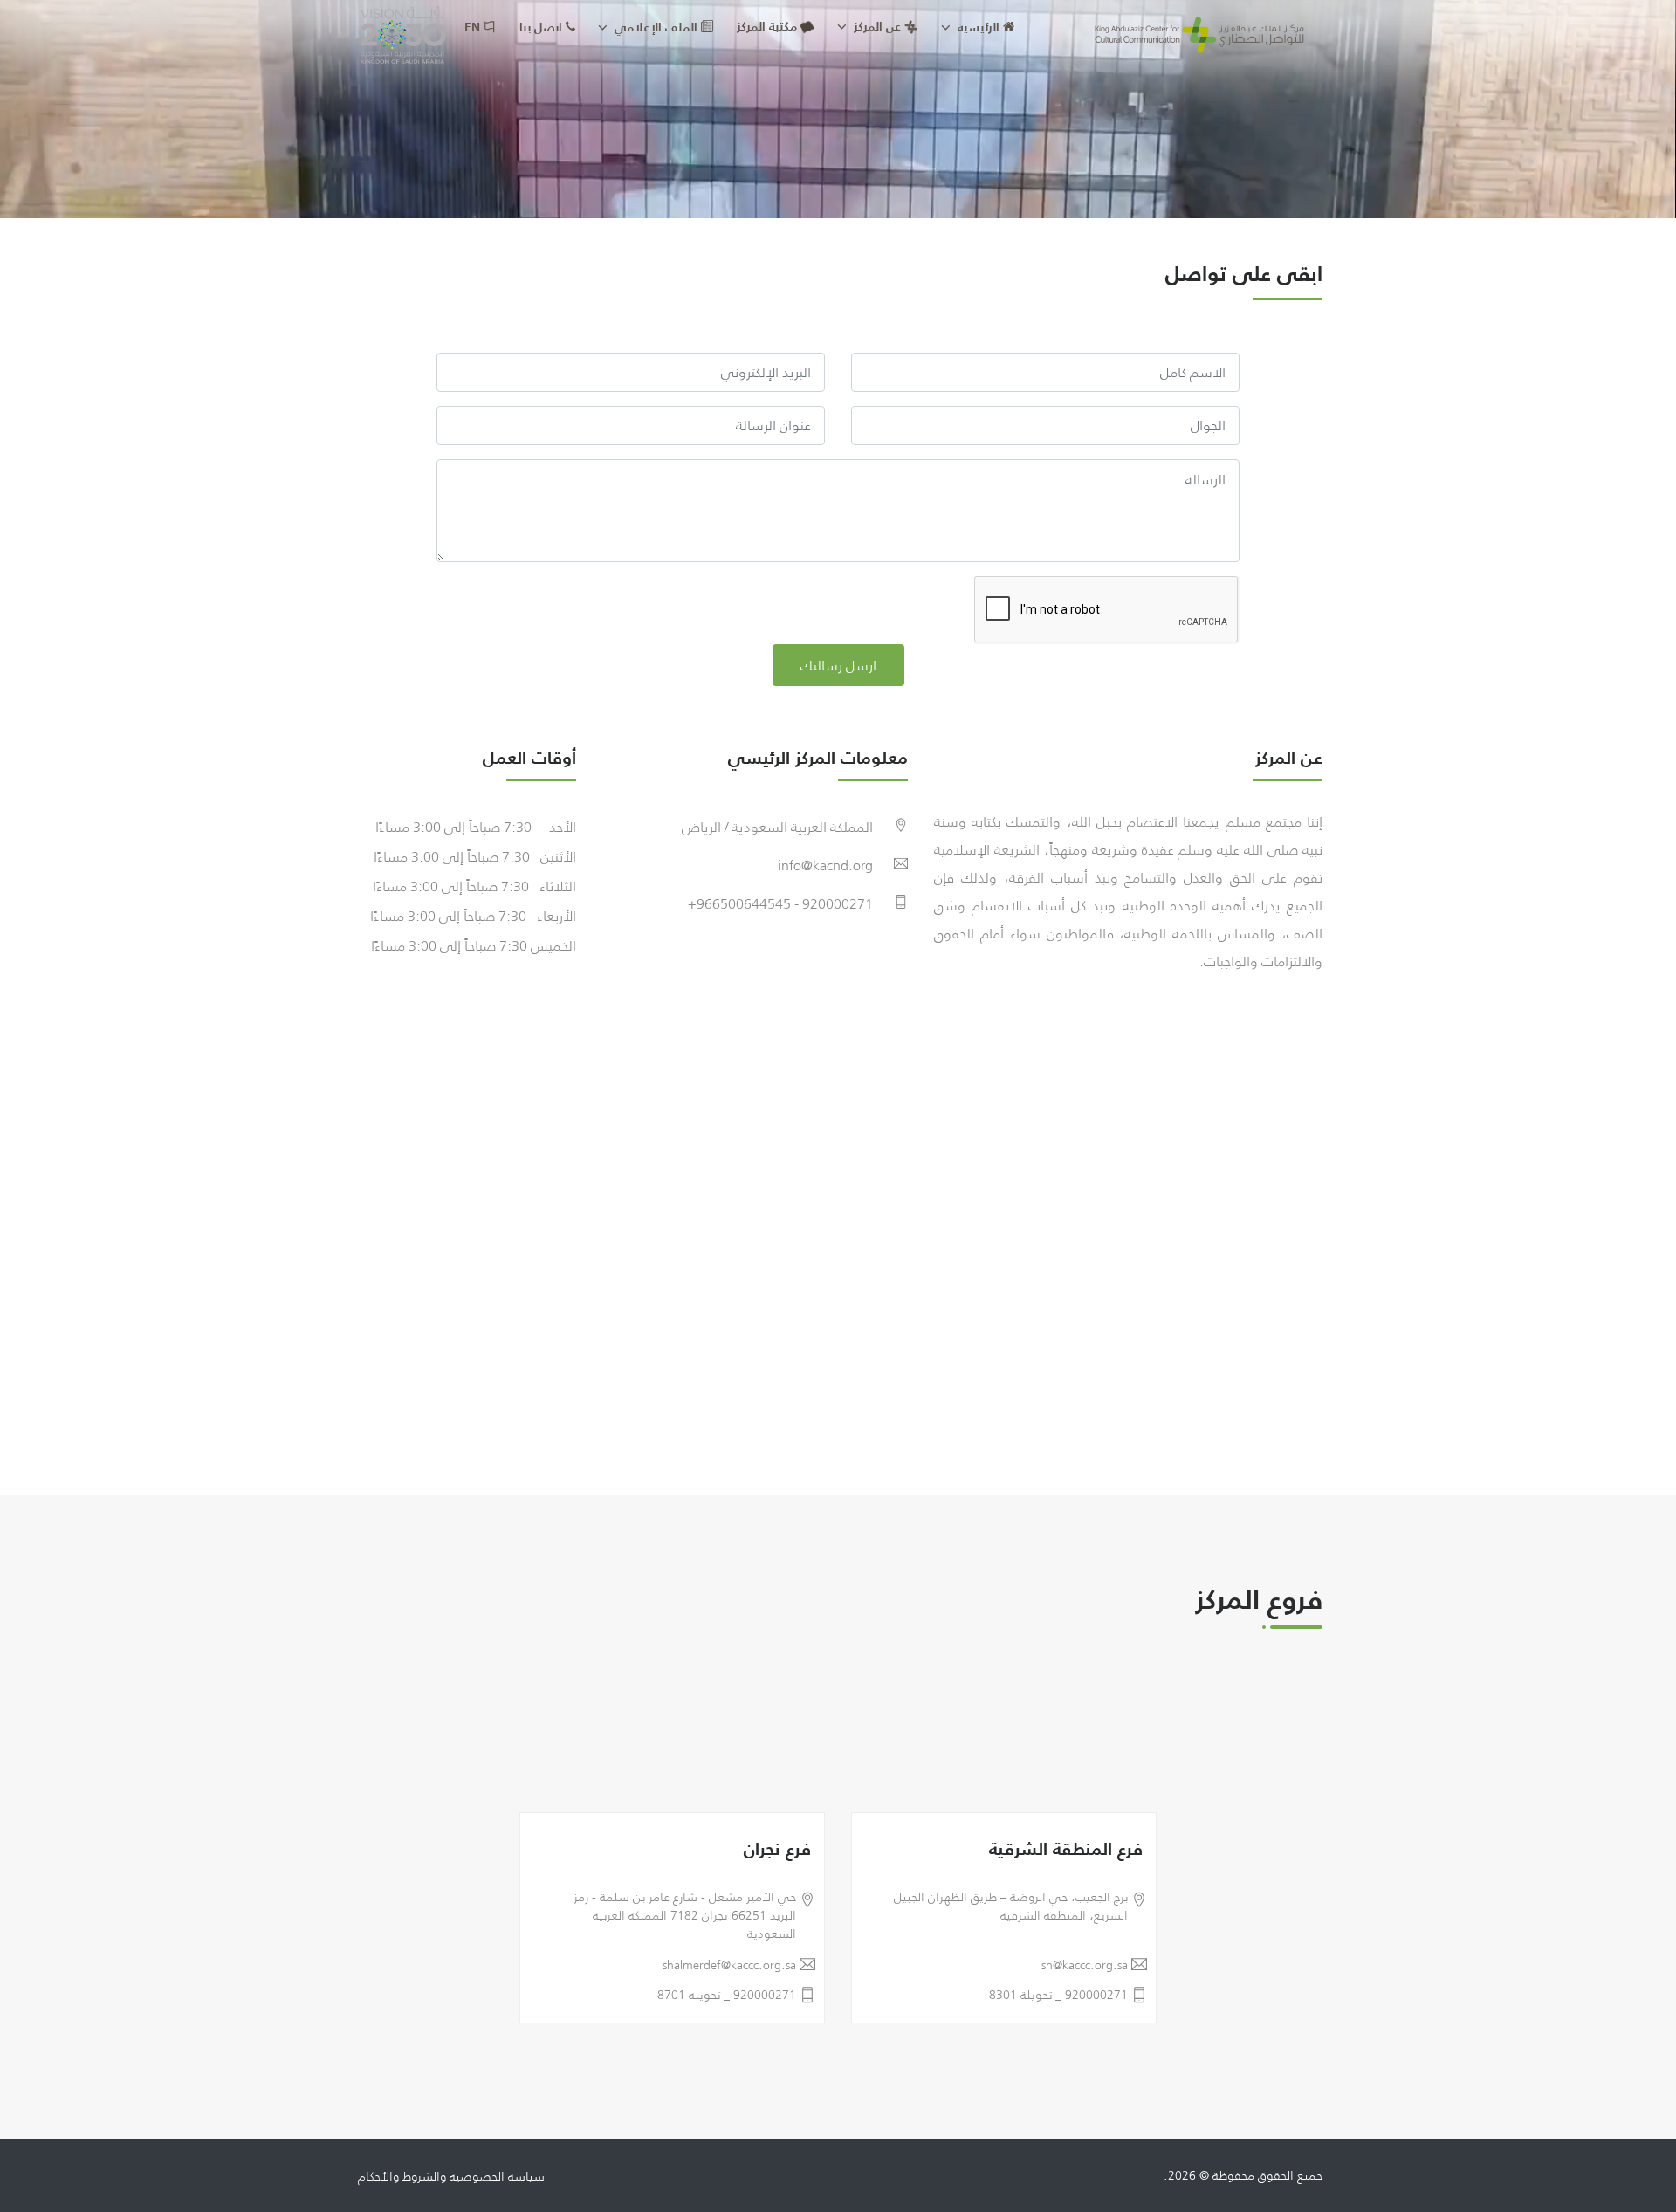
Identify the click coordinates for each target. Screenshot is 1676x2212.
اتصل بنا (543, 27)
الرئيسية (979, 27)
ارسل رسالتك (838, 665)
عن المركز (876, 26)
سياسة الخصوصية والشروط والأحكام (451, 2176)
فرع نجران (777, 1849)
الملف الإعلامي (656, 27)
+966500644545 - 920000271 (780, 903)
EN (474, 27)
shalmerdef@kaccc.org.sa (729, 1965)
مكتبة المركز (767, 26)
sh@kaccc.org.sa (1085, 1965)
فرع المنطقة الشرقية (1066, 1849)
